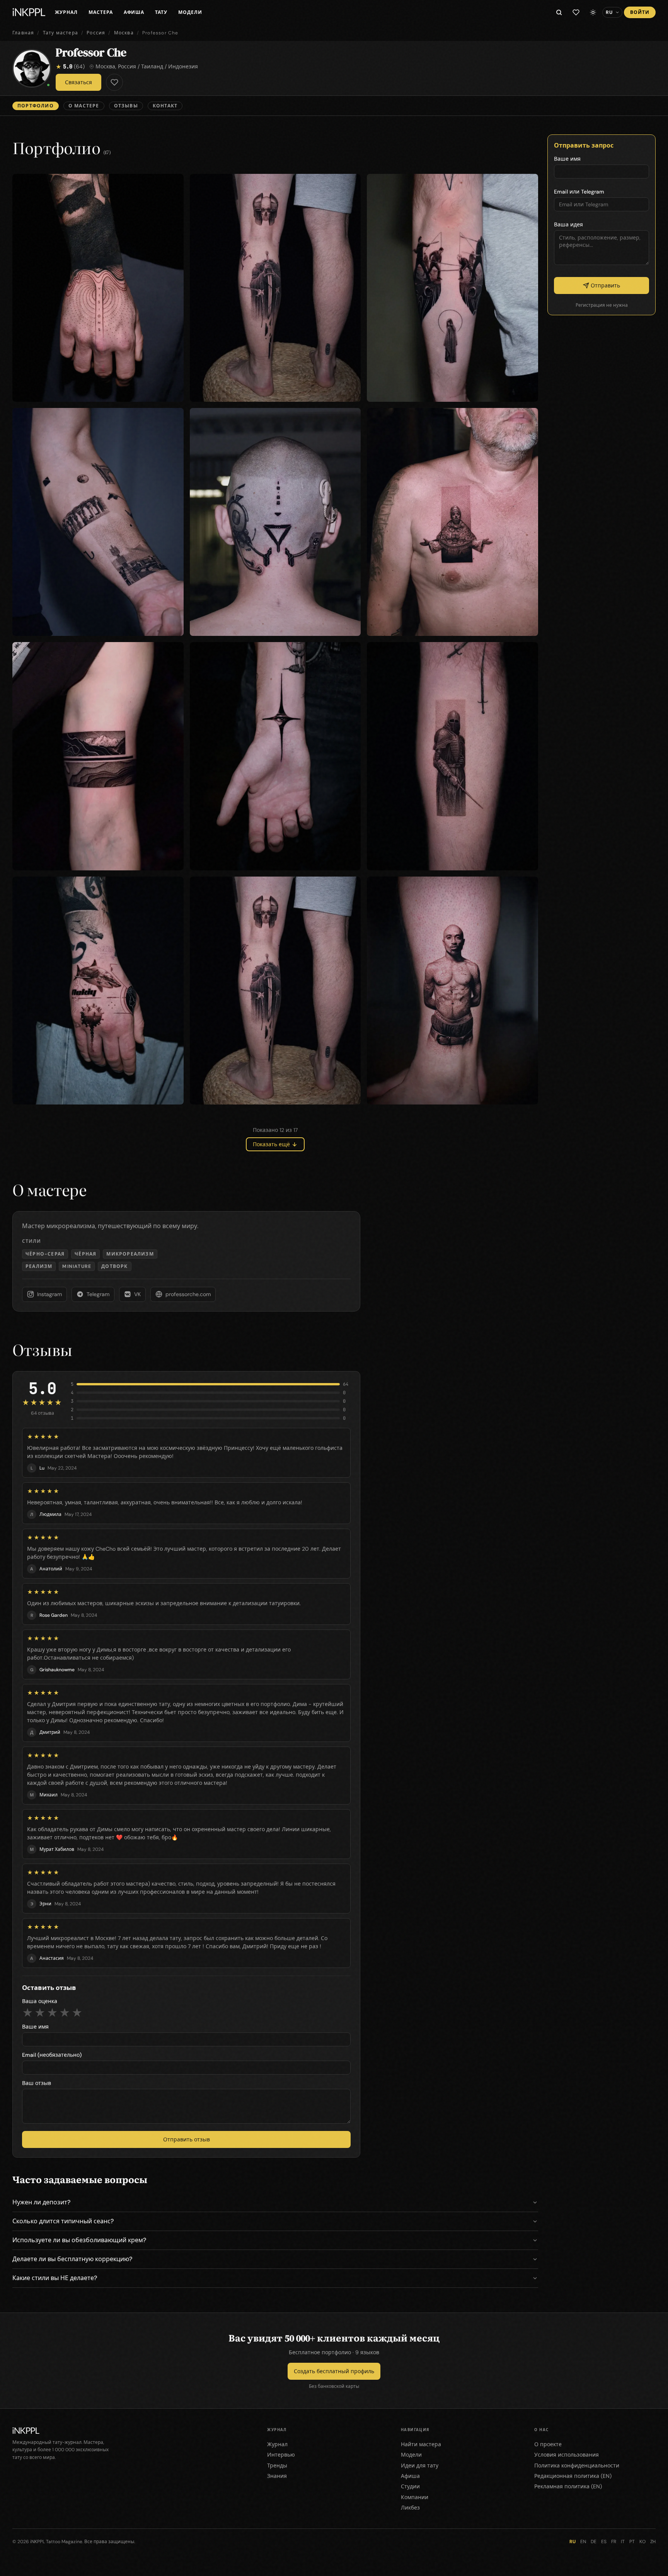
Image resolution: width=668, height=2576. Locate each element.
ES (604, 2542)
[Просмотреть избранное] (576, 12)
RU (573, 2542)
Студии (410, 2486)
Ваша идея (568, 224)
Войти (640, 12)
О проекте (548, 2444)
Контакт (165, 106)
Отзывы (126, 106)
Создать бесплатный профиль (334, 2371)
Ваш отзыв (37, 2083)
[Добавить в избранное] (114, 82)
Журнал (66, 12)
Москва (124, 33)
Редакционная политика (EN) (573, 2476)
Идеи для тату (420, 2466)
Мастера (101, 12)
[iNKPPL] (29, 12)
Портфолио (36, 106)
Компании (415, 2497)
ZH (653, 2542)
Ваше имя (35, 2027)
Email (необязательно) (52, 2055)
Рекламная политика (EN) (568, 2486)
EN (583, 2542)
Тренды (277, 2466)
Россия (96, 33)
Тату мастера (60, 33)
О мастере (84, 106)
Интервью (281, 2455)
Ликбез (410, 2508)
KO (642, 2542)
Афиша (134, 12)
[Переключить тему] (593, 12)
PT (632, 2542)
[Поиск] (559, 12)
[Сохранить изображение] (172, 185)
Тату (161, 12)
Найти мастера (421, 2444)
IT (623, 2542)
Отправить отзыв (187, 2139)
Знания (277, 2476)
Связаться (78, 82)
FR (614, 2542)
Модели (190, 12)
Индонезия (183, 66)
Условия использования (567, 2455)
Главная (23, 33)
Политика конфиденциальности (577, 2466)
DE (594, 2542)
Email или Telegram (579, 192)
